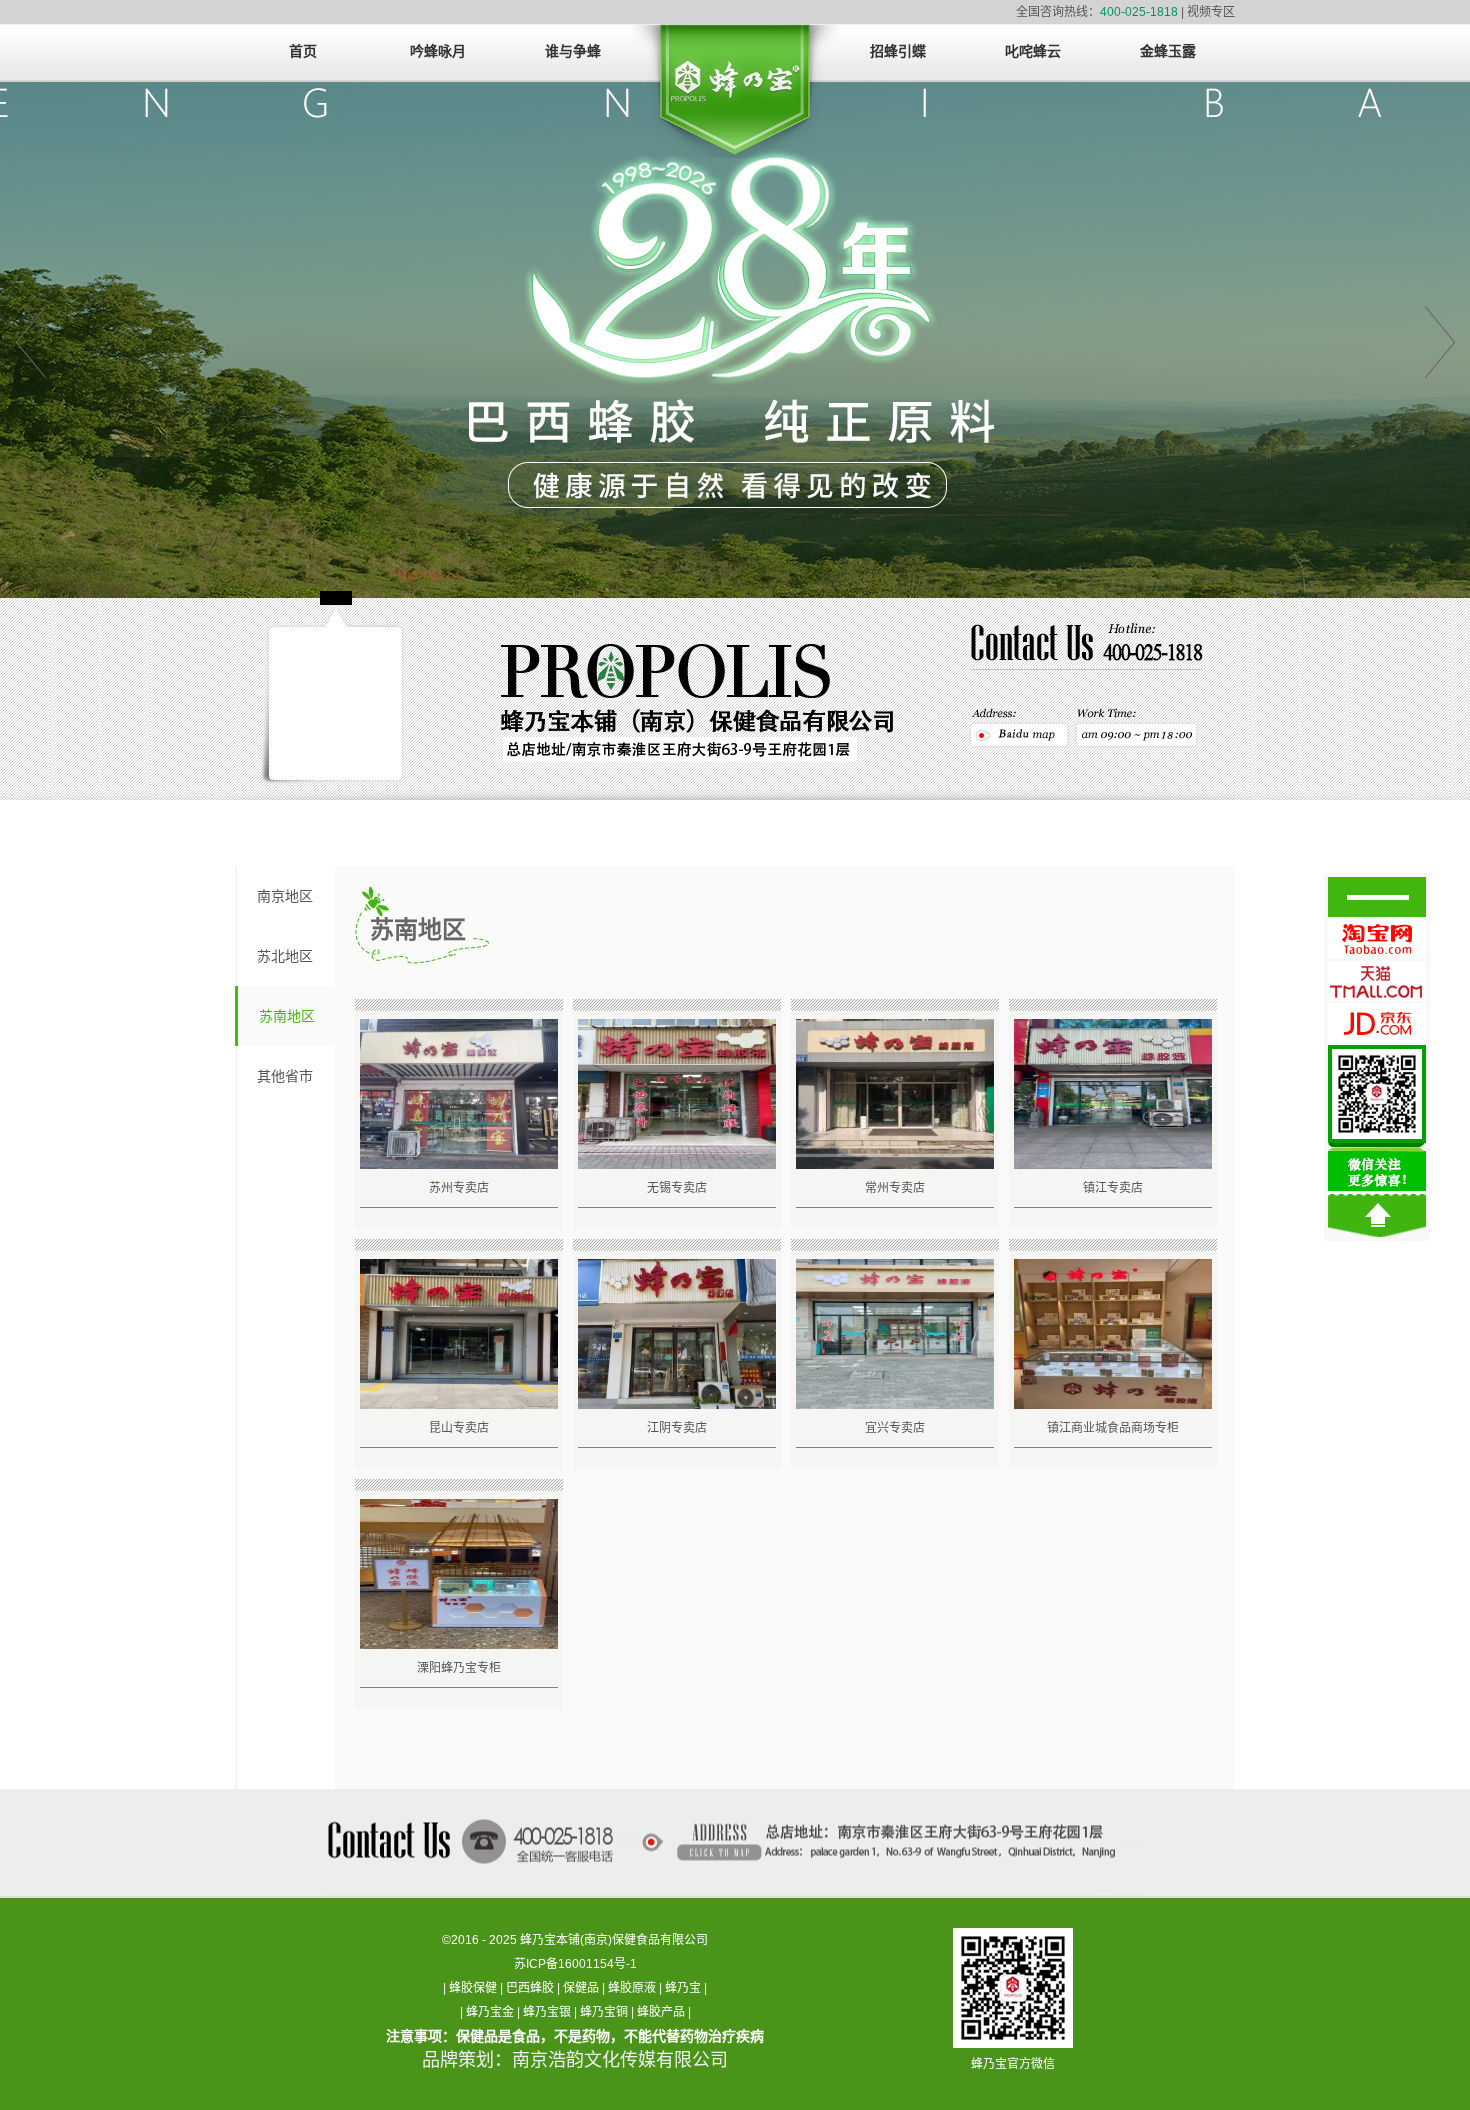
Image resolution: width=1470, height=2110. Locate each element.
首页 (303, 51)
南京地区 (285, 896)
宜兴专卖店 (895, 1428)
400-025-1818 (1139, 12)
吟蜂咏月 (438, 51)
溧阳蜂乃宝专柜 (459, 1668)
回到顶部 (1377, 1215)
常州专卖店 (895, 1188)
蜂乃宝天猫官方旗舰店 (1377, 981)
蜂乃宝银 (547, 2012)
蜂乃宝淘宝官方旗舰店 (1377, 939)
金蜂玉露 (1168, 51)
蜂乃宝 (683, 1988)
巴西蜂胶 (530, 1988)
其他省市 (285, 1076)
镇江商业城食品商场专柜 (1113, 1428)
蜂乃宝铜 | (608, 2012)
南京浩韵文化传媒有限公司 (620, 2060)
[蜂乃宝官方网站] (735, 98)
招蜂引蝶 (898, 51)
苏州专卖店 (459, 1188)
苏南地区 (287, 1016)
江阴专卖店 (677, 1428)
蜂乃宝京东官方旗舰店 (1377, 1023)
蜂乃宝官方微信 (1013, 2064)
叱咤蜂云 (1033, 51)
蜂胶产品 (661, 2012)
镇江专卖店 (1113, 1188)
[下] (1440, 340)
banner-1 (735, 340)
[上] (30, 340)
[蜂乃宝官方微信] (1013, 1944)
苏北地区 (285, 956)
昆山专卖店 (459, 1428)
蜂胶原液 (632, 1988)
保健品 (581, 1988)
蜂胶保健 (473, 1988)
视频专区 (1211, 12)
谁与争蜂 (573, 51)
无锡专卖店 (677, 1188)
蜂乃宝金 (490, 2012)
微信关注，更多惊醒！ (1377, 1118)
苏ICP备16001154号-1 (575, 1964)
